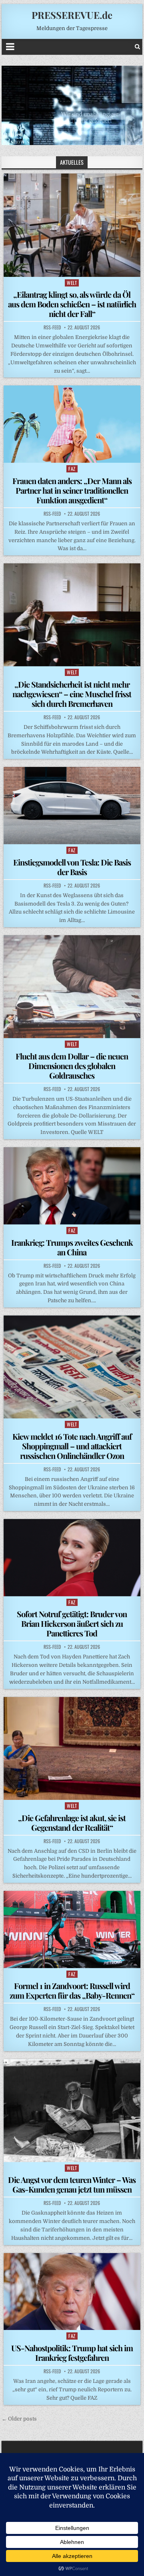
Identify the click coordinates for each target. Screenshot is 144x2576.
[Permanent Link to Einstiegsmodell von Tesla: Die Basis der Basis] (72, 806)
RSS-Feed (52, 327)
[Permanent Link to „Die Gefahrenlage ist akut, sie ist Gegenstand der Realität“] (72, 1748)
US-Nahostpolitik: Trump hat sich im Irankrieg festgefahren (72, 2353)
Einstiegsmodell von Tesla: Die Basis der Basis (72, 867)
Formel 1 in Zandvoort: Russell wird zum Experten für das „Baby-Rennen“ (72, 1990)
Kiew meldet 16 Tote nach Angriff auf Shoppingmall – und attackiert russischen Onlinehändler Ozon (72, 1446)
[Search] (137, 47)
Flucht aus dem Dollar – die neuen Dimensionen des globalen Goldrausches (72, 1066)
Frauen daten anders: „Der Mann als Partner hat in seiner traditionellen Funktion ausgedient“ (72, 490)
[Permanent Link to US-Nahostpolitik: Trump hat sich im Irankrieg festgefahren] (72, 2292)
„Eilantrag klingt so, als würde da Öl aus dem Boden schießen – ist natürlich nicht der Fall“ (72, 304)
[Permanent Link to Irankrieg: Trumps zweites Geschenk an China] (72, 1186)
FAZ (72, 469)
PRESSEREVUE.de (72, 15)
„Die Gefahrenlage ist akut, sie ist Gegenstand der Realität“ (72, 1823)
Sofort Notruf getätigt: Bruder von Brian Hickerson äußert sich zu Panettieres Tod (72, 1623)
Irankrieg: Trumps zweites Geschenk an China (72, 1247)
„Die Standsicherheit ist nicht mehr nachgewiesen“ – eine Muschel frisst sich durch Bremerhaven (72, 694)
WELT (72, 283)
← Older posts (19, 2419)
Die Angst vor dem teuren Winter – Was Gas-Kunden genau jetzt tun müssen (72, 2184)
